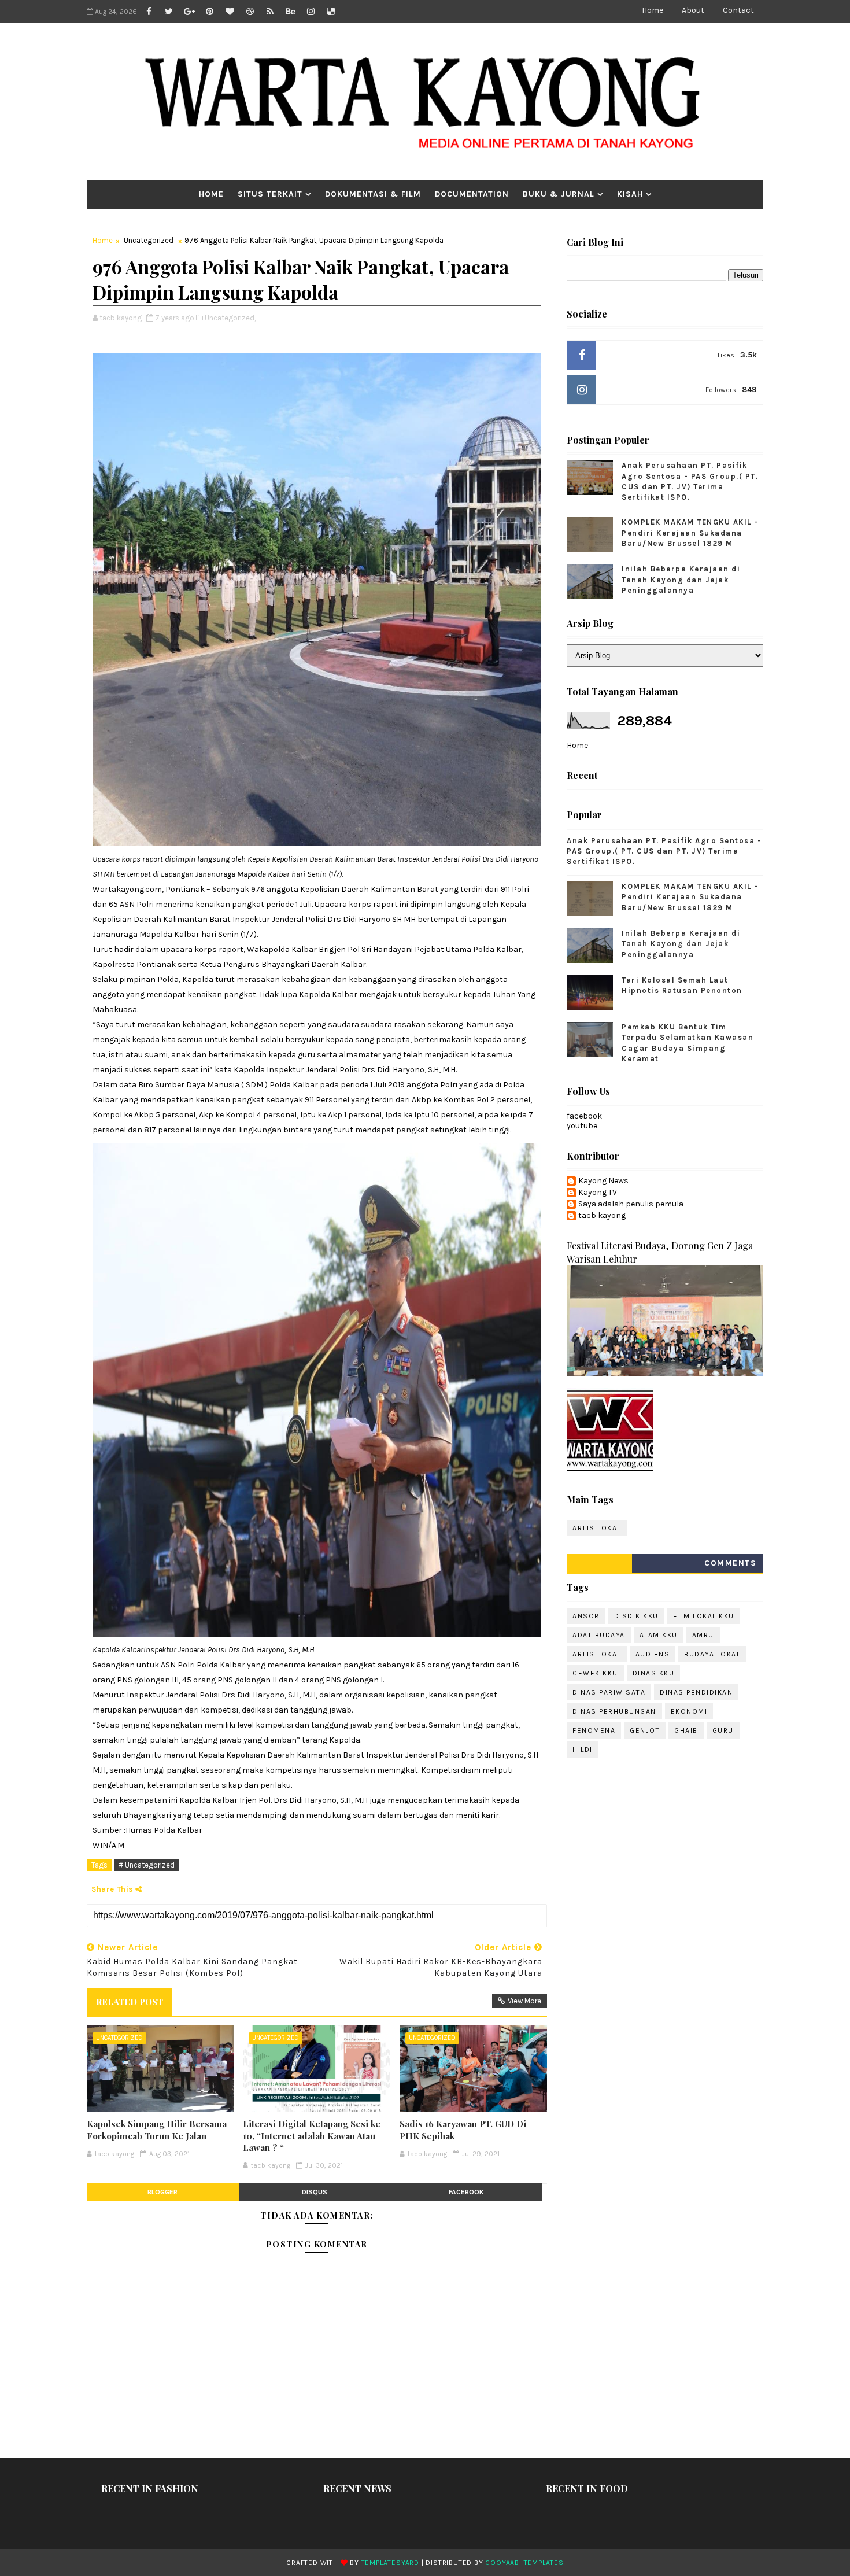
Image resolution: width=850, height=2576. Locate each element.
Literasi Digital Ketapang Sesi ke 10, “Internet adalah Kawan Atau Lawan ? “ (312, 2136)
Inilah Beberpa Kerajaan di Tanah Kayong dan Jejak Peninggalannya (681, 579)
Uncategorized (149, 240)
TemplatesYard (390, 2563)
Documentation (472, 194)
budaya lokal (712, 1654)
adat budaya (599, 1635)
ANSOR (586, 1616)
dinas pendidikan (696, 1692)
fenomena (594, 1730)
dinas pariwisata (609, 1692)
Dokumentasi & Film (373, 194)
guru (723, 1730)
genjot (645, 1730)
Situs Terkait (270, 194)
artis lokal (597, 1528)
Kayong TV (598, 1193)
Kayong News (603, 1181)
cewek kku (595, 1673)
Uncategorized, (230, 318)
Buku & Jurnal (559, 194)
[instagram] (311, 12)
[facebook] (149, 12)
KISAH (630, 194)
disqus (315, 2192)
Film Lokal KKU (704, 1616)
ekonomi (689, 1711)
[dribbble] (250, 12)
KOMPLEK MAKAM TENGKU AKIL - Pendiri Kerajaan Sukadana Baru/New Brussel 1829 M (690, 532)
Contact (738, 10)
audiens (653, 1654)
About (693, 10)
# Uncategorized (147, 1865)
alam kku (659, 1635)
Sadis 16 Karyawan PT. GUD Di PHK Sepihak (463, 2130)
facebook (466, 2192)
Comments (730, 1563)
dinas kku (654, 1673)
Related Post (130, 2002)
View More (524, 2001)
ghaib (686, 1730)
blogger (162, 2192)
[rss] (270, 12)
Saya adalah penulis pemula (631, 1204)
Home (653, 10)
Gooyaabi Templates (524, 2563)
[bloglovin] (230, 12)
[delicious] (331, 12)
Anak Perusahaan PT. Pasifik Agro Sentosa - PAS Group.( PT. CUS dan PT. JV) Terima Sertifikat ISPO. (664, 851)
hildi (583, 1750)
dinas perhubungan (614, 1711)
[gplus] (189, 12)
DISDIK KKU (636, 1616)
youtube (582, 1126)
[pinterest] (209, 12)
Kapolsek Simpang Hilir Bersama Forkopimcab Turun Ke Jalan (157, 2130)
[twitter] (169, 12)
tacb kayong (602, 1216)
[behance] (290, 12)
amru (703, 1635)
